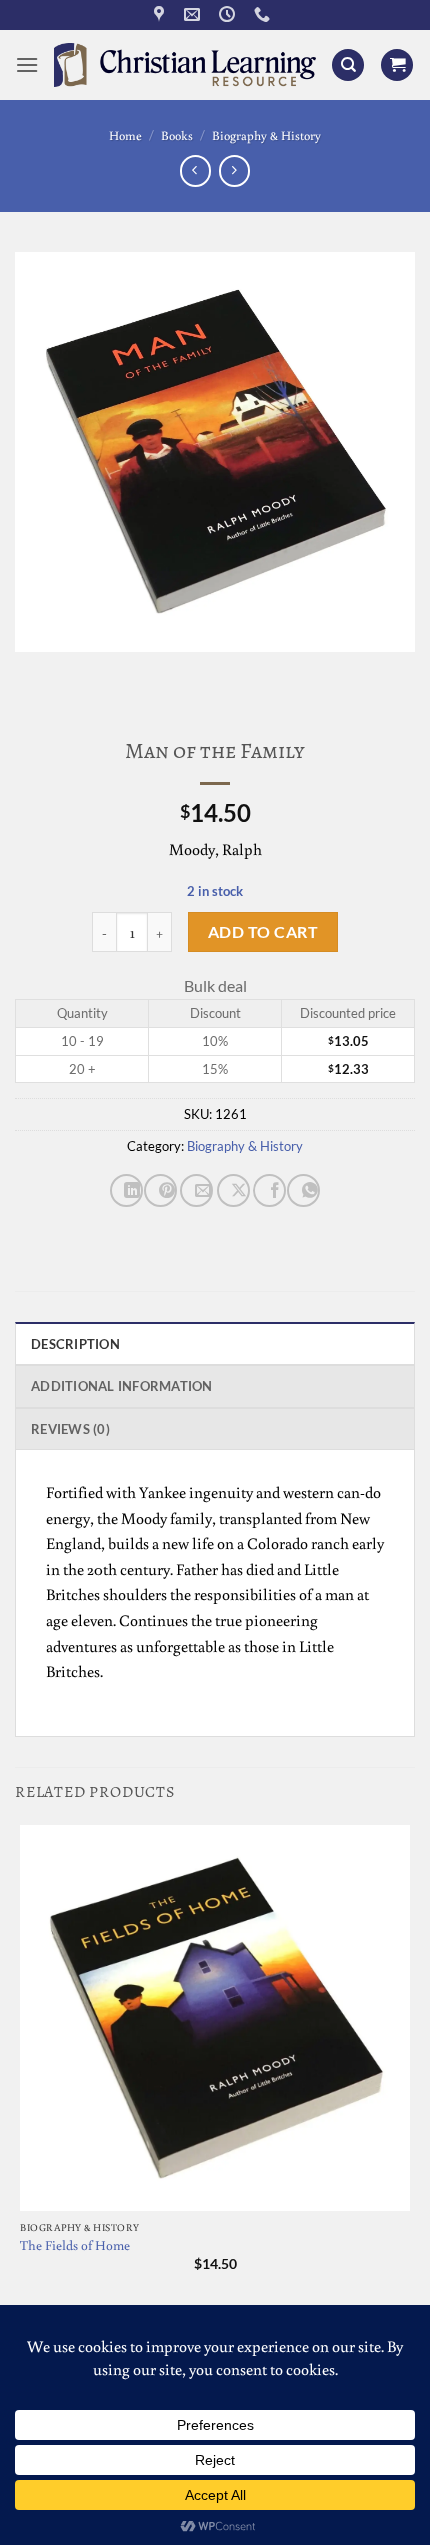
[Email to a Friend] (196, 1190)
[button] (27, 64)
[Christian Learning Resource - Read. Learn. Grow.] (185, 65)
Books (177, 135)
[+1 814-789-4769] (264, 14)
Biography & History (266, 135)
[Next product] (195, 170)
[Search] (348, 65)
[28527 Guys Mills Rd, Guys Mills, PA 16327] (161, 14)
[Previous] (34, 671)
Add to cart (263, 932)
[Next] (89, 671)
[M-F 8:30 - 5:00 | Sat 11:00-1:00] (229, 14)
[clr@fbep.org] (194, 14)
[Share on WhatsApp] (303, 1190)
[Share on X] (233, 1190)
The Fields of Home (75, 2245)
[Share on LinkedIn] (126, 1190)
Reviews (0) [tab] (70, 1429)
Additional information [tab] (122, 1386)
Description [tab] (75, 1344)
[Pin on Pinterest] (160, 1190)
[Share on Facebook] (269, 1190)
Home (125, 135)
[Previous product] (234, 170)
